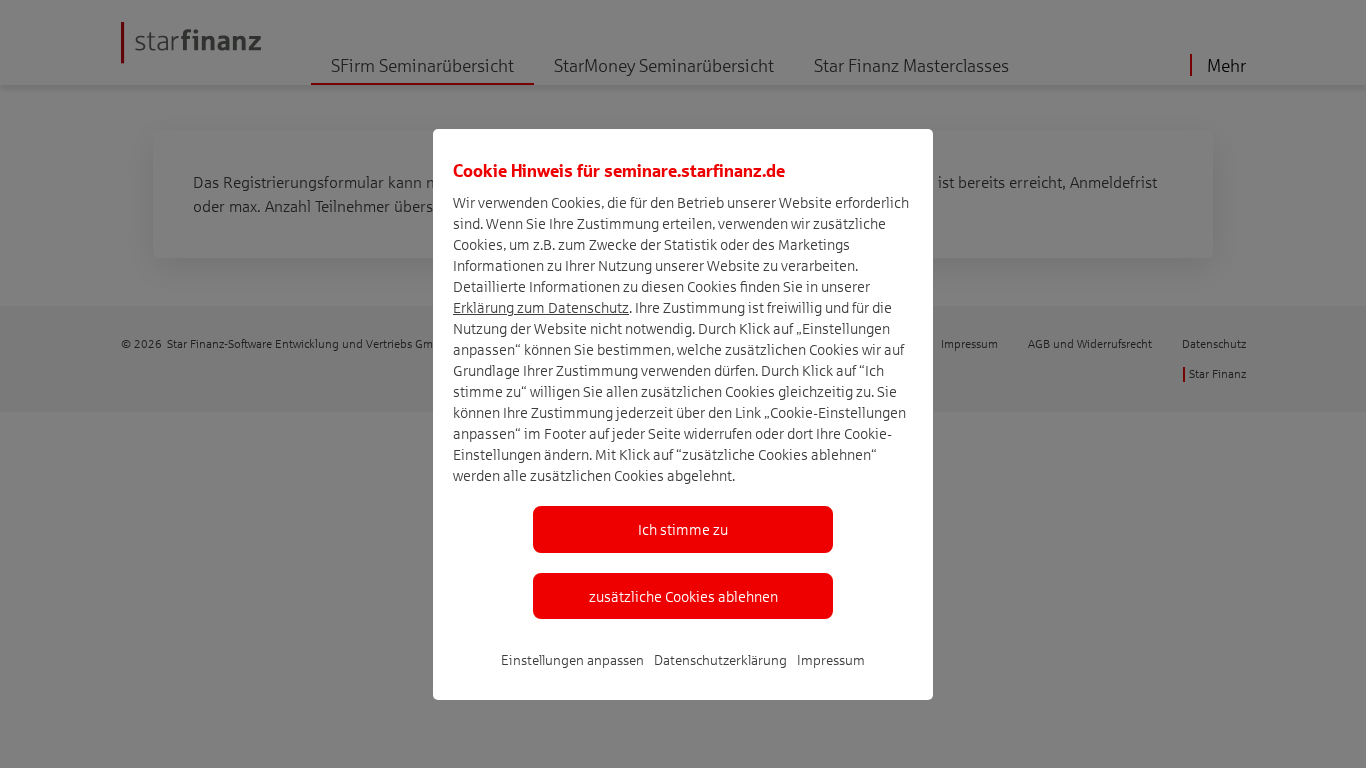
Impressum (831, 659)
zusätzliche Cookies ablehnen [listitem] (683, 596)
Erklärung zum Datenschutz (541, 307)
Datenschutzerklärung (720, 659)
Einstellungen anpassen (572, 659)
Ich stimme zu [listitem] (683, 529)
